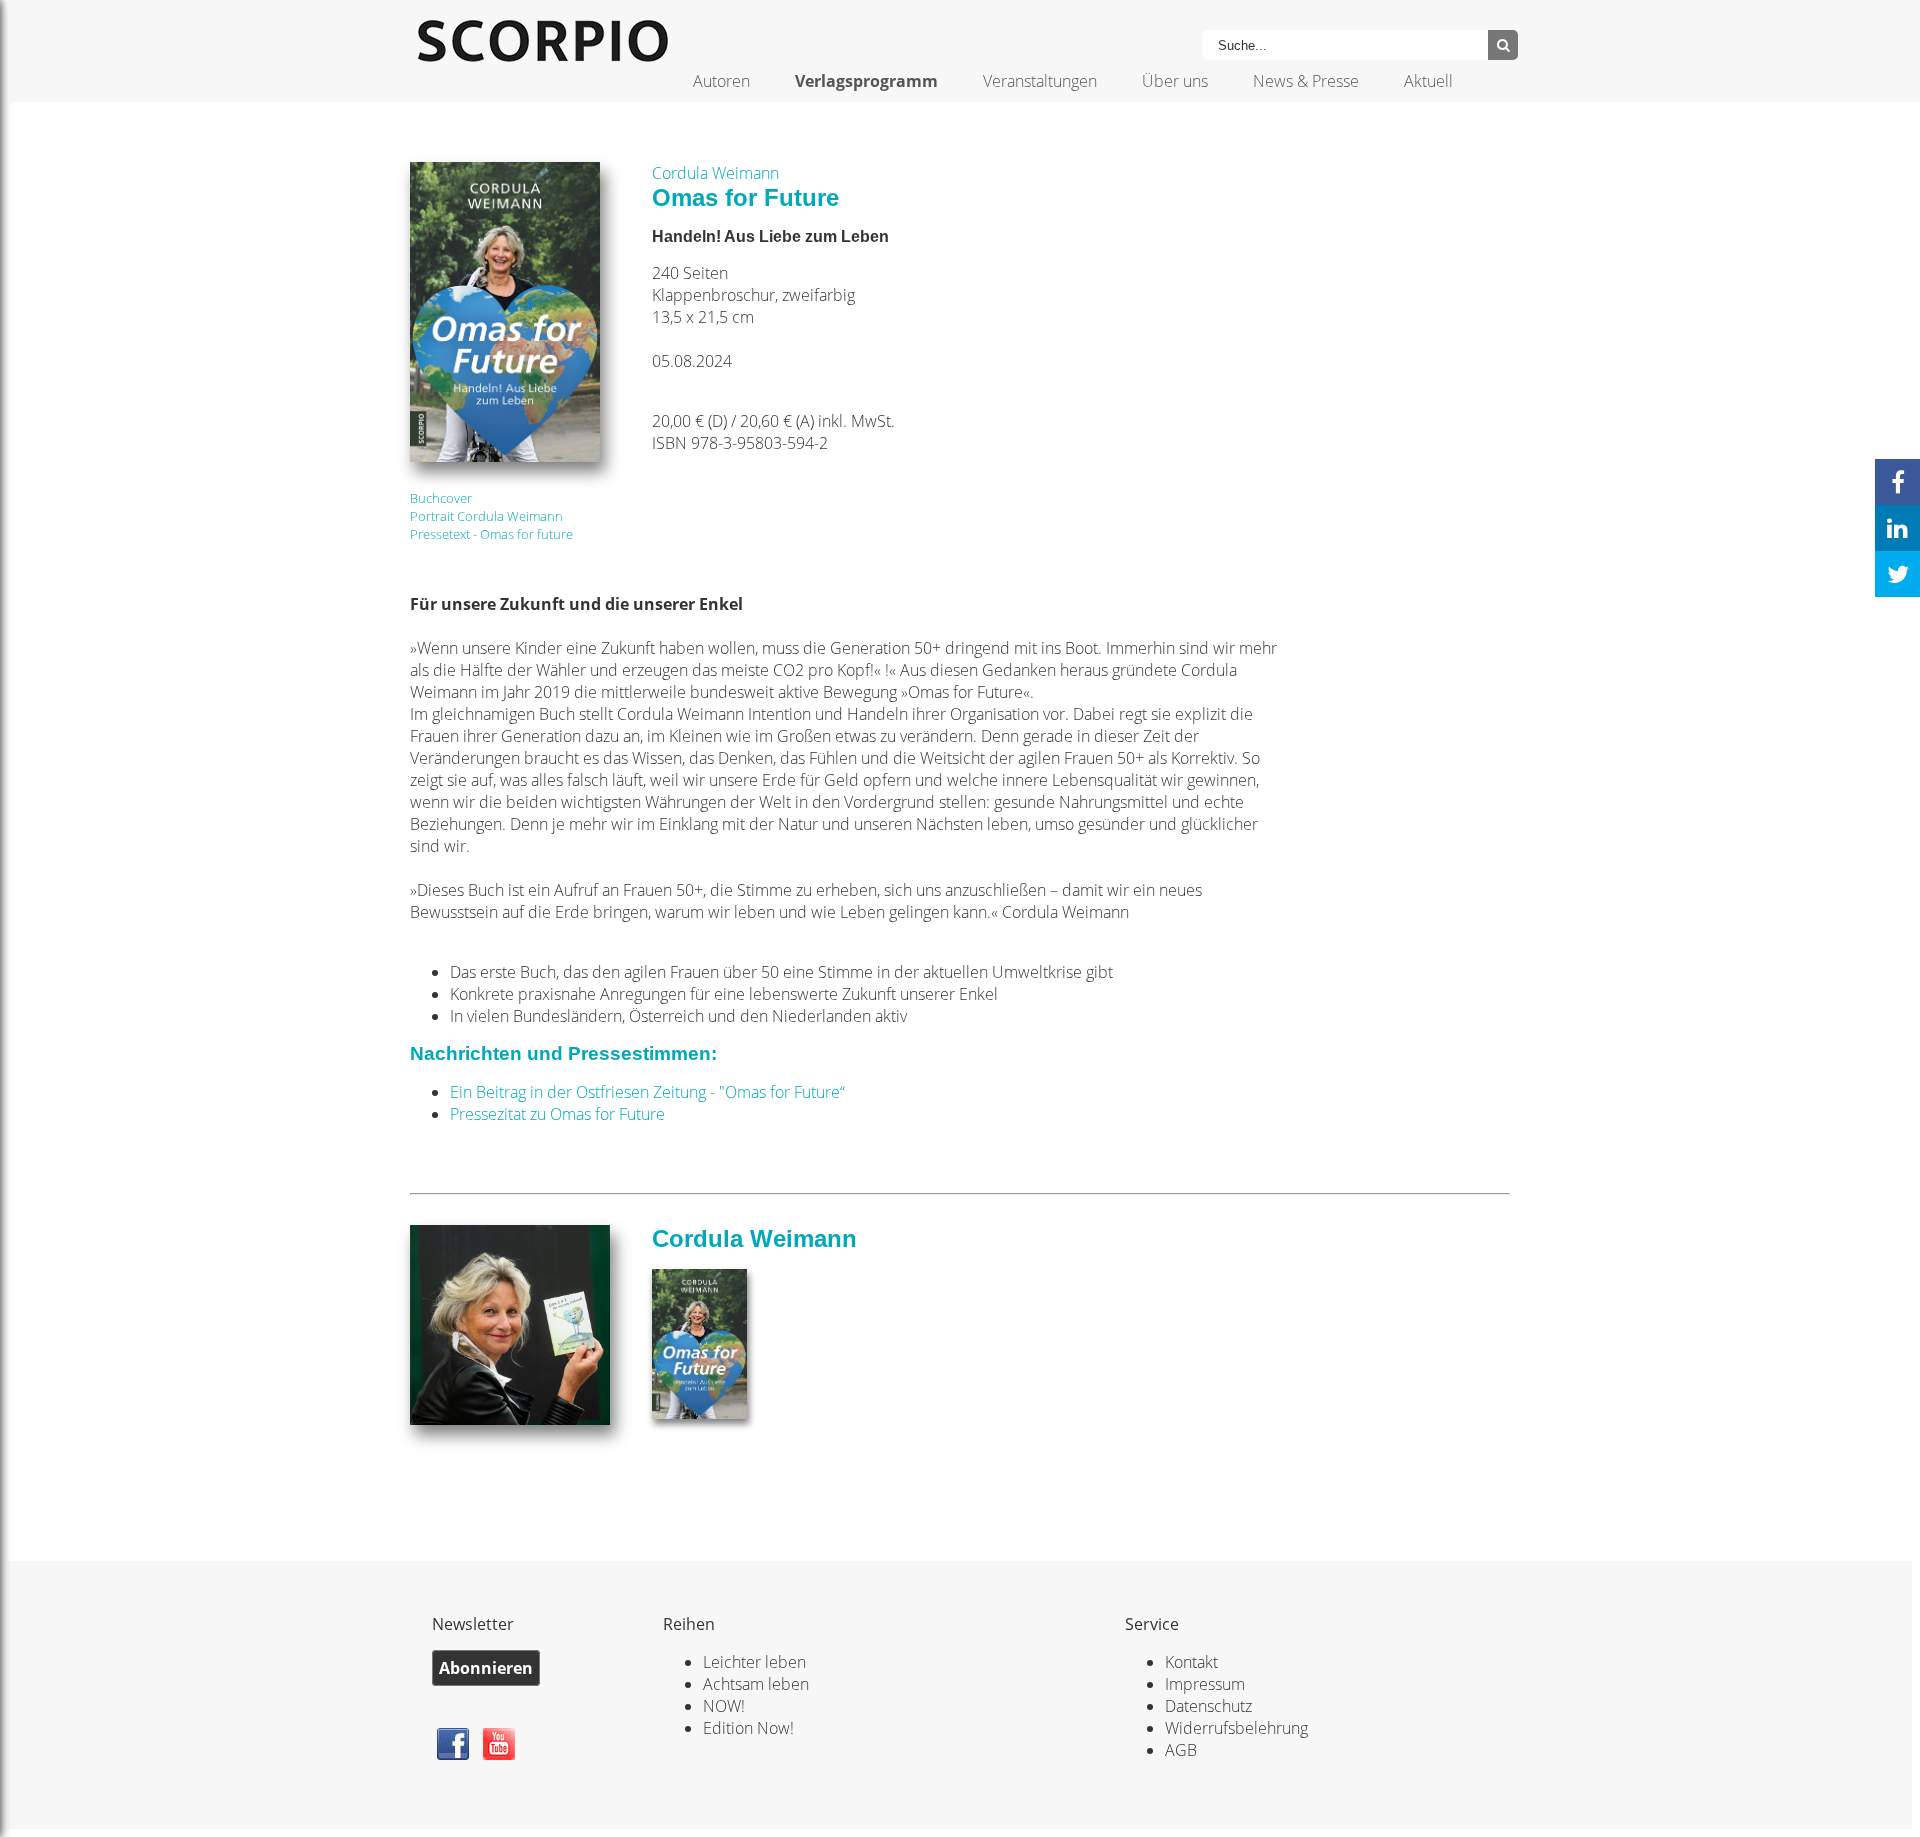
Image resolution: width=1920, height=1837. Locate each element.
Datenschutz (1208, 1706)
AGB (1181, 1750)
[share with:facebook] (1897, 482)
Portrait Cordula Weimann (486, 516)
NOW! (724, 1706)
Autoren (721, 81)
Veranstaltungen (1040, 81)
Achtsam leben (756, 1684)
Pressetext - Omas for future (491, 534)
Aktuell (1428, 81)
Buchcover (441, 498)
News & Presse (1306, 81)
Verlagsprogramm (866, 81)
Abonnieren (486, 1668)
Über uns (1175, 81)
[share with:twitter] (1897, 574)
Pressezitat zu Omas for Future (557, 1114)
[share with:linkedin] (1897, 528)
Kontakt (1191, 1662)
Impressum (1205, 1684)
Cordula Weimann (715, 173)
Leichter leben (754, 1662)
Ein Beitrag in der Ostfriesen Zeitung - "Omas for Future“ (647, 1092)
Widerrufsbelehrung (1236, 1728)
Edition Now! (748, 1728)
